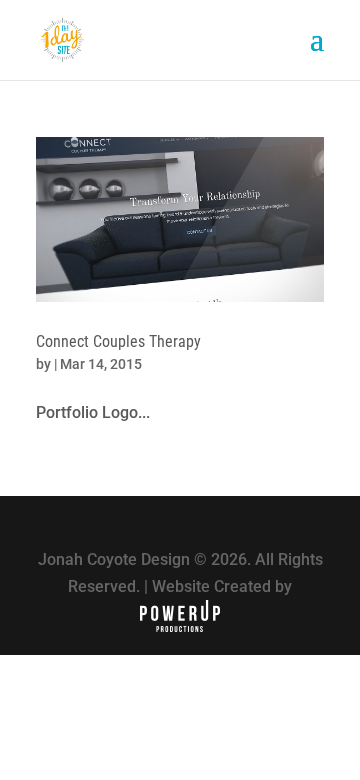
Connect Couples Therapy (118, 341)
